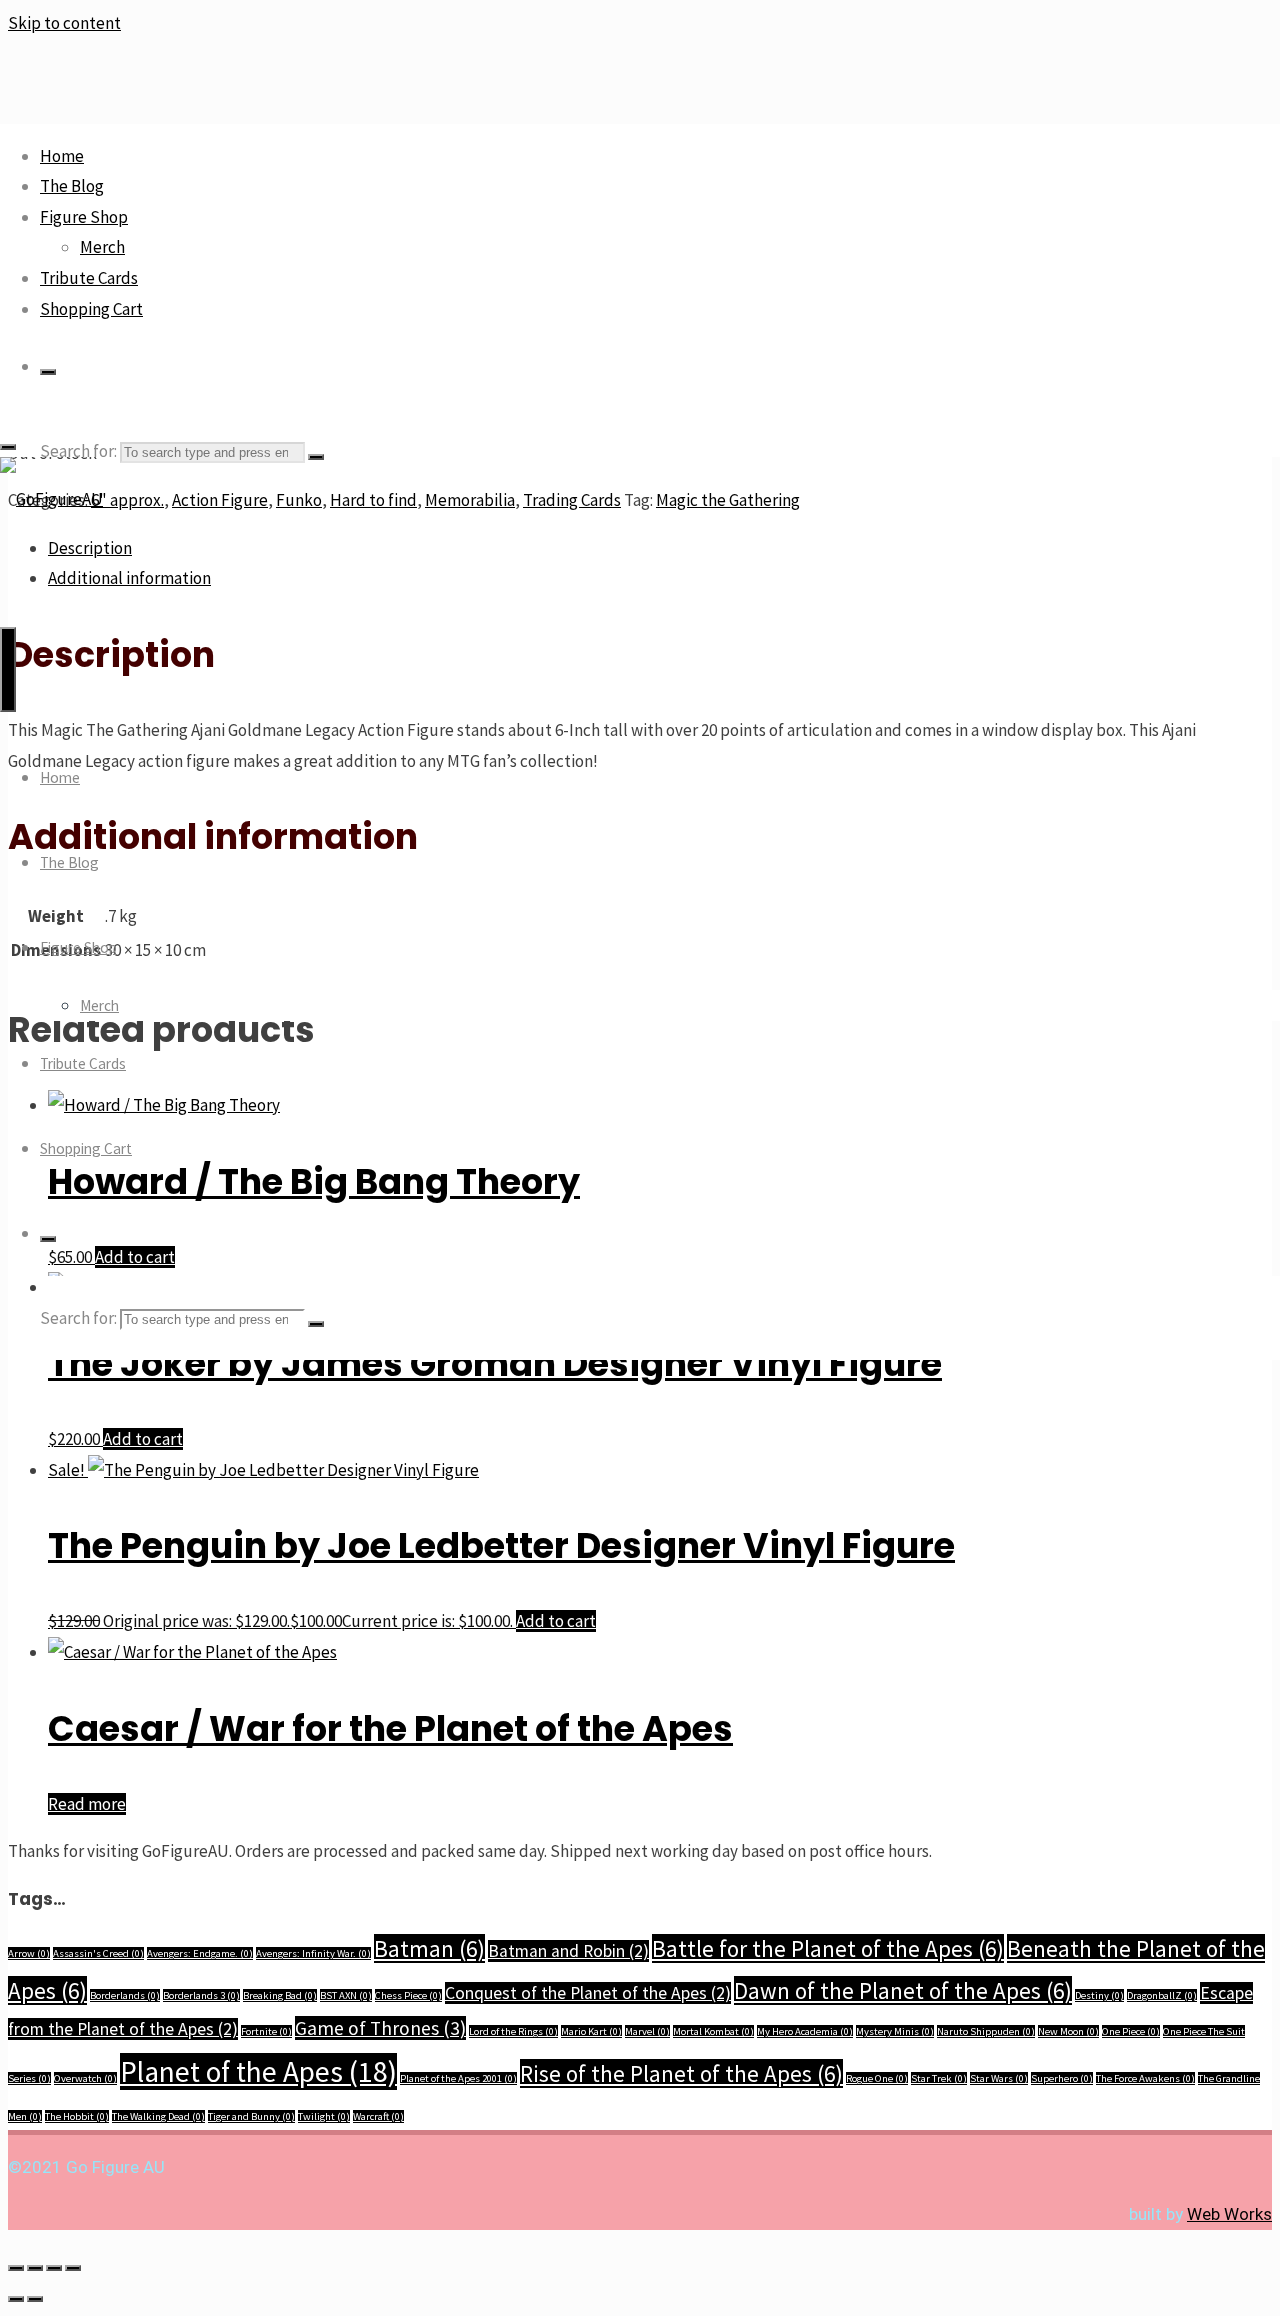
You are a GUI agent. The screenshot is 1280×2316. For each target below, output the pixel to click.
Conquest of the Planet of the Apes (588, 1993)
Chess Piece (408, 1995)
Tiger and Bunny (251, 2116)
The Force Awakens (1145, 2078)
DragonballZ (1162, 1995)
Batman (429, 1948)
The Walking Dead (158, 2116)
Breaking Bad (280, 1995)
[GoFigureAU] (51, 499)
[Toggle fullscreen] (35, 2268)
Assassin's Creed (98, 1953)
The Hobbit (77, 2116)
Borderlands (125, 1995)
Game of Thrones (380, 2028)
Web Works (1229, 2214)
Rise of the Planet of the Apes (681, 2073)
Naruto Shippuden (986, 2031)
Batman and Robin (568, 1951)
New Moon (1068, 2031)
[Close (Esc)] (73, 2268)
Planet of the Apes (258, 2071)
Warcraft (378, 2116)
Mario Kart (591, 2031)
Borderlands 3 (201, 1995)
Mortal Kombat (713, 2031)
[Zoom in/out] (16, 2268)
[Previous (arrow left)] (16, 2299)
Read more (87, 1804)
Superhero (1062, 2078)
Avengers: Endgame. (200, 1953)
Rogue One (877, 2078)
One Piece (1131, 2031)
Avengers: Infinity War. (313, 1953)
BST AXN (346, 1995)
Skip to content (64, 23)
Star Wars (999, 2078)
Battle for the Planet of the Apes (828, 1948)
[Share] (54, 2268)
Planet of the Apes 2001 (458, 2078)
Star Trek (939, 2078)
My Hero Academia (805, 2031)
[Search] (48, 372)
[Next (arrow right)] (35, 2299)
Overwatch (85, 2078)
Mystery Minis (895, 2031)
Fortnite (266, 2031)
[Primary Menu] (8, 669)
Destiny (1099, 1995)
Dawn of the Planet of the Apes (903, 1990)
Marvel (647, 2031)
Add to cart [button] (143, 1439)
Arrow (29, 1953)
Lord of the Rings (513, 2031)
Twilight (324, 2116)
